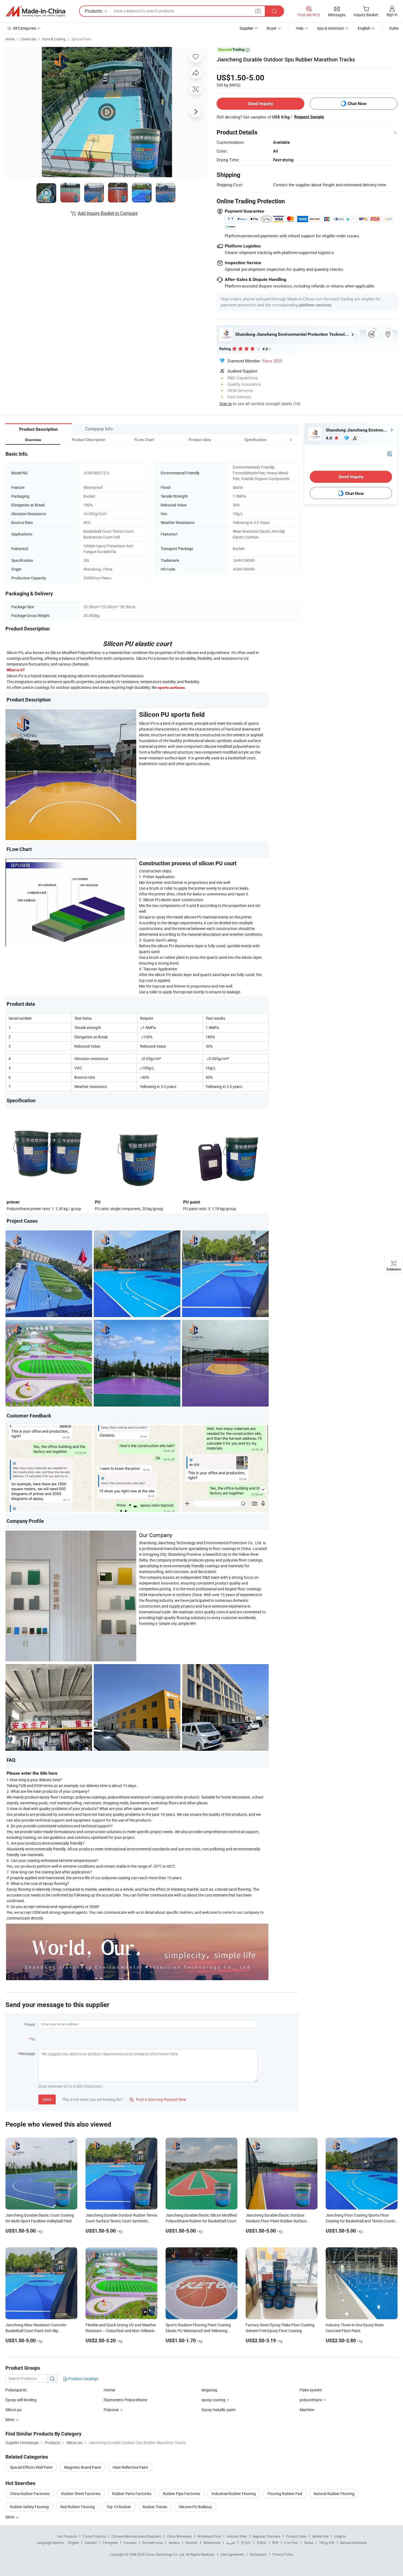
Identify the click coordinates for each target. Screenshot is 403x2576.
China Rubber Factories (30, 2494)
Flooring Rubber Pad (285, 2494)
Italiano (174, 2543)
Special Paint (81, 39)
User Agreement (232, 2554)
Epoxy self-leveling (21, 2400)
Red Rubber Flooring (78, 2507)
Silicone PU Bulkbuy (195, 2507)
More (10, 2517)
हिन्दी (275, 2543)
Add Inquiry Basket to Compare (108, 213)
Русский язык (153, 2543)
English (73, 2543)
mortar (110, 2390)
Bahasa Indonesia (354, 2543)
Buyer (272, 28)
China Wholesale (179, 2536)
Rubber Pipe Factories (181, 2494)
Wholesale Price (209, 2536)
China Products (94, 2536)
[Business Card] (390, 453)
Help (300, 28)
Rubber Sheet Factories (81, 2494)
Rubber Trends (155, 2507)
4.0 (329, 438)
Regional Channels (266, 2536)
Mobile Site (320, 2536)
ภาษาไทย (291, 2543)
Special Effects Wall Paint (31, 2467)
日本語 (262, 2543)
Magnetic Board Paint (83, 2467)
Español (91, 2543)
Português (110, 2543)
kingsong (209, 2390)
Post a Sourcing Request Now (158, 2099)
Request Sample (309, 117)
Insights (340, 2536)
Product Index (296, 2536)
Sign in (392, 14)
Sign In (225, 404)
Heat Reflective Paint (130, 2467)
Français (130, 2543)
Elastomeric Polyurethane (125, 2400)
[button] (281, 440)
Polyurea (111, 2410)
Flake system (311, 2390)
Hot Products (67, 2536)
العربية (231, 2543)
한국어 (246, 2543)
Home (10, 39)
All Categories (25, 28)
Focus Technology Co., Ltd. (166, 2554)
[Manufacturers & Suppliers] (35, 11)
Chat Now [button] (357, 104)
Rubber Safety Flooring (29, 2507)
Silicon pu (14, 2410)
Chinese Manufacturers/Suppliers (136, 2536)
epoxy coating (213, 2400)
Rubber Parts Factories (132, 2494)
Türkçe (309, 2543)
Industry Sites (237, 2536)
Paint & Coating (54, 39)
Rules (394, 28)
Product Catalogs (83, 2379)
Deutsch (192, 2543)
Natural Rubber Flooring (334, 2494)
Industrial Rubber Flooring (234, 2494)
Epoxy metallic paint (218, 2410)
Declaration (258, 2554)
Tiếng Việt (327, 2543)
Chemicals (28, 39)
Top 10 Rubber (119, 2507)
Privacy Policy (283, 2554)
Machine (307, 2410)
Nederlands (212, 2543)
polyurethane (311, 2400)
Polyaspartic (16, 2390)
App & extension (331, 28)
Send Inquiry (261, 104)
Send (47, 2099)
